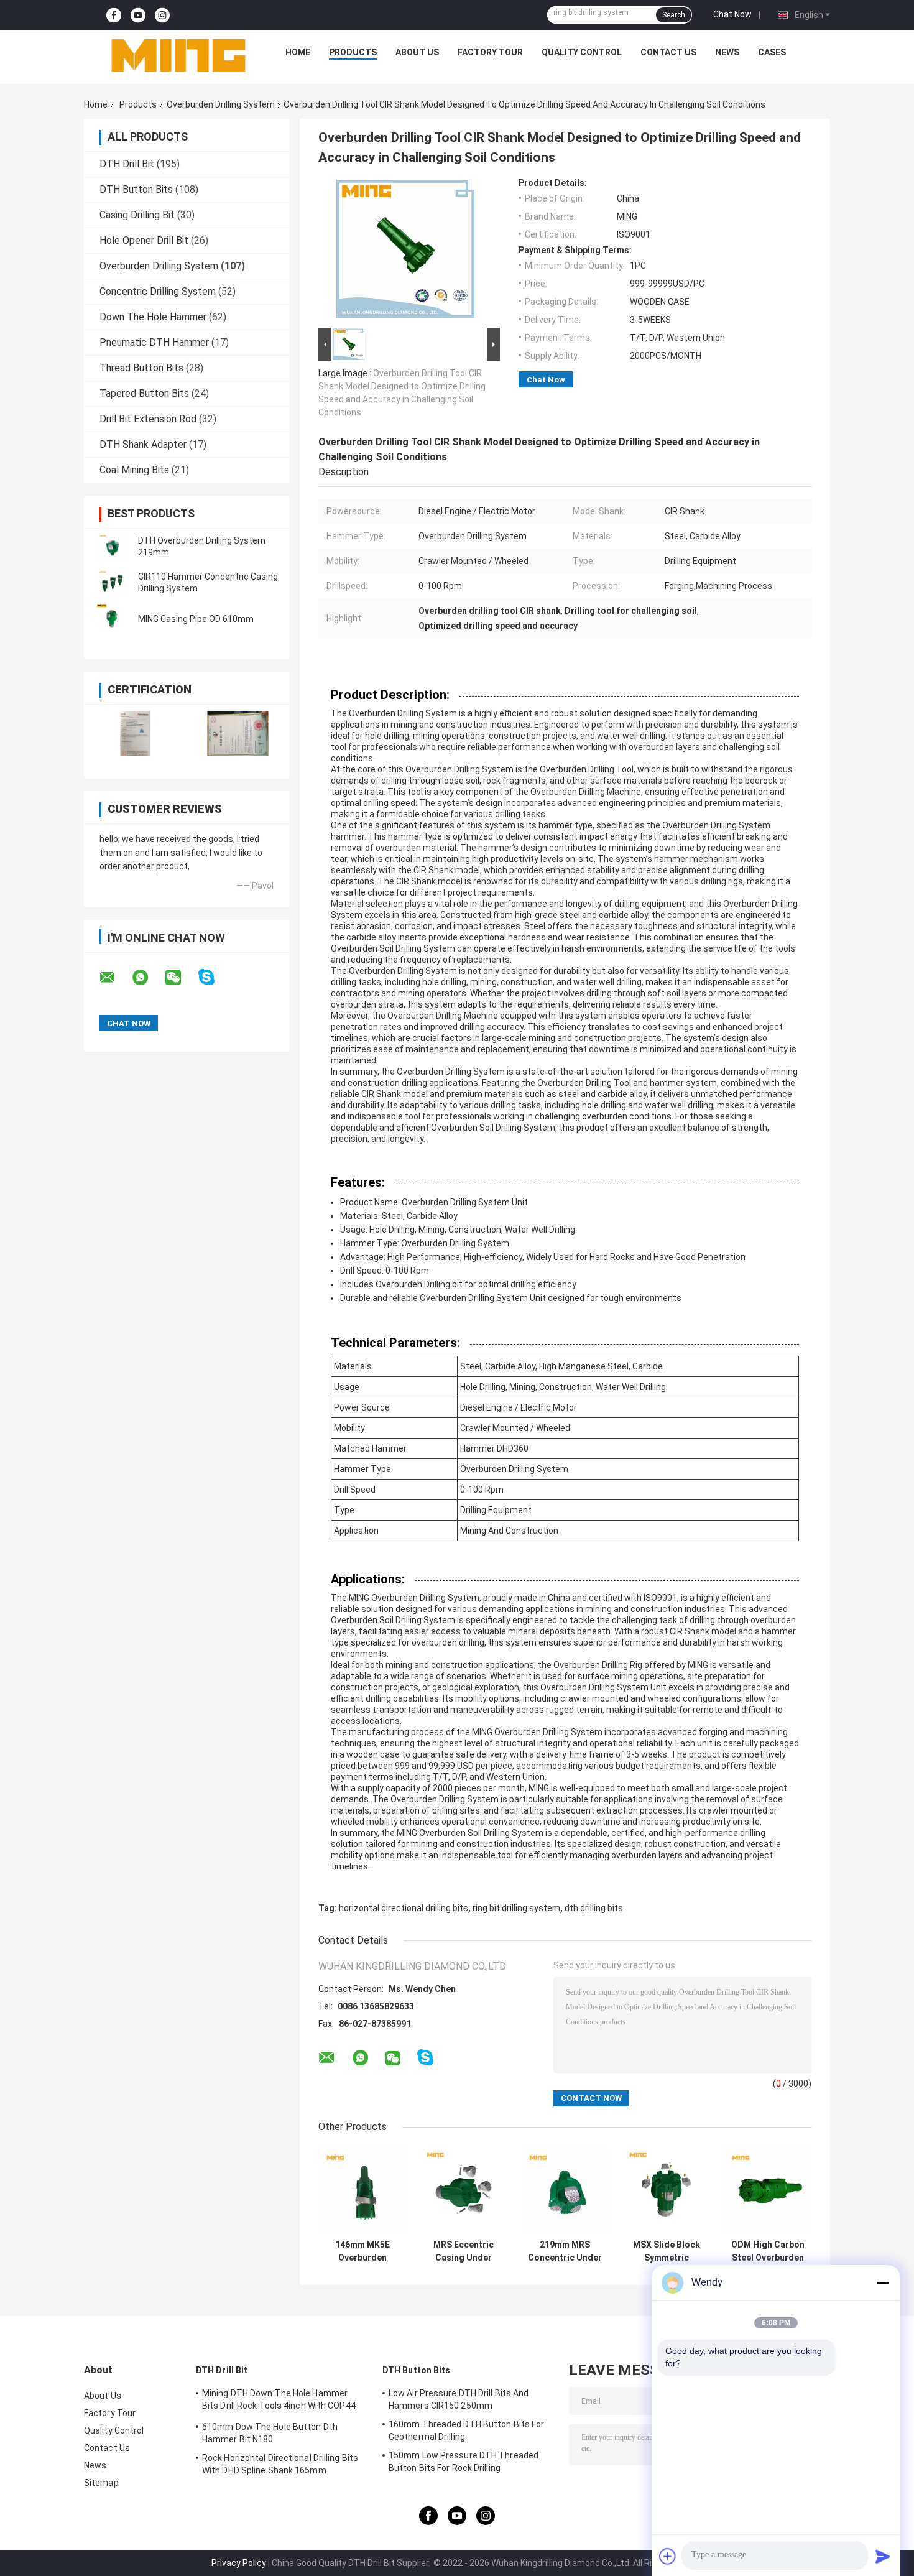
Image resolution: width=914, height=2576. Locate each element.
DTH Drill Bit (127, 164)
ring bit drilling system (516, 1908)
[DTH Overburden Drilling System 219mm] (112, 547)
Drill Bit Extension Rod (148, 419)
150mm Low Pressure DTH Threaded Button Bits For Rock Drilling (464, 2462)
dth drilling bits (594, 1908)
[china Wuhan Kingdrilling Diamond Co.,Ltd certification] (135, 734)
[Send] (883, 2556)
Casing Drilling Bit (137, 215)
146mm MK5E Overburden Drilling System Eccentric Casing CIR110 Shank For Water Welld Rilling (362, 2251)
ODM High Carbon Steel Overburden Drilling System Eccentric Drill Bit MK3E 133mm (768, 2251)
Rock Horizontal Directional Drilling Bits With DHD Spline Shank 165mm (280, 2464)
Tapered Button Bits (144, 393)
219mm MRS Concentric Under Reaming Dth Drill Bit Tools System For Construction (565, 2251)
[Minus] (883, 2282)
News (727, 52)
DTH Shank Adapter (143, 444)
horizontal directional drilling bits (404, 1908)
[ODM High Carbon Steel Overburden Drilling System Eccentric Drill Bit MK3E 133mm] (768, 2189)
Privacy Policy (239, 2563)
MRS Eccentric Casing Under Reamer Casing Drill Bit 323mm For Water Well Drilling (464, 2251)
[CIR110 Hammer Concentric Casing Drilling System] (112, 583)
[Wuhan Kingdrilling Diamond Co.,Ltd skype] (214, 977)
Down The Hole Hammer (153, 317)
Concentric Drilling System (158, 291)
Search (674, 15)
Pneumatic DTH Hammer (154, 342)
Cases (772, 52)
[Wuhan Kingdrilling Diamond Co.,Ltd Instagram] (162, 15)
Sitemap (101, 2483)
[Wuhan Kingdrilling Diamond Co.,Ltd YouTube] (138, 15)
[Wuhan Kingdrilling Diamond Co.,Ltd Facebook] (114, 15)
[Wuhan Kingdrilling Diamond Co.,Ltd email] (115, 978)
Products (353, 52)
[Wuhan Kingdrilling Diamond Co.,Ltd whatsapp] (148, 978)
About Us (417, 52)
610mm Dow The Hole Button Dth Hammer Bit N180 (270, 2433)
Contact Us (668, 52)
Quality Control (582, 52)
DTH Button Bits (136, 189)
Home (298, 52)
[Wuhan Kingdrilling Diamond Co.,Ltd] (178, 55)
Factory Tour (490, 52)
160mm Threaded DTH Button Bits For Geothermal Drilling (466, 2430)
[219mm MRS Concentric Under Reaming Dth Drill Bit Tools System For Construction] (565, 2189)
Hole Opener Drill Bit (144, 240)
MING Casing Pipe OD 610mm (196, 619)
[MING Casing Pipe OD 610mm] (112, 619)
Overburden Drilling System (221, 104)
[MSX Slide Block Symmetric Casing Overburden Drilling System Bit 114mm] (666, 2189)
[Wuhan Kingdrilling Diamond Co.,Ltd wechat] (181, 978)
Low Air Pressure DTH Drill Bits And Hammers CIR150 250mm (459, 2399)
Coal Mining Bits (134, 470)
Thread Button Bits (141, 368)
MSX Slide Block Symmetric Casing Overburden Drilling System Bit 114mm (667, 2251)
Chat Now (732, 14)
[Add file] (668, 2556)
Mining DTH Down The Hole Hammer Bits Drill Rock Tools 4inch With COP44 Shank (279, 2401)
